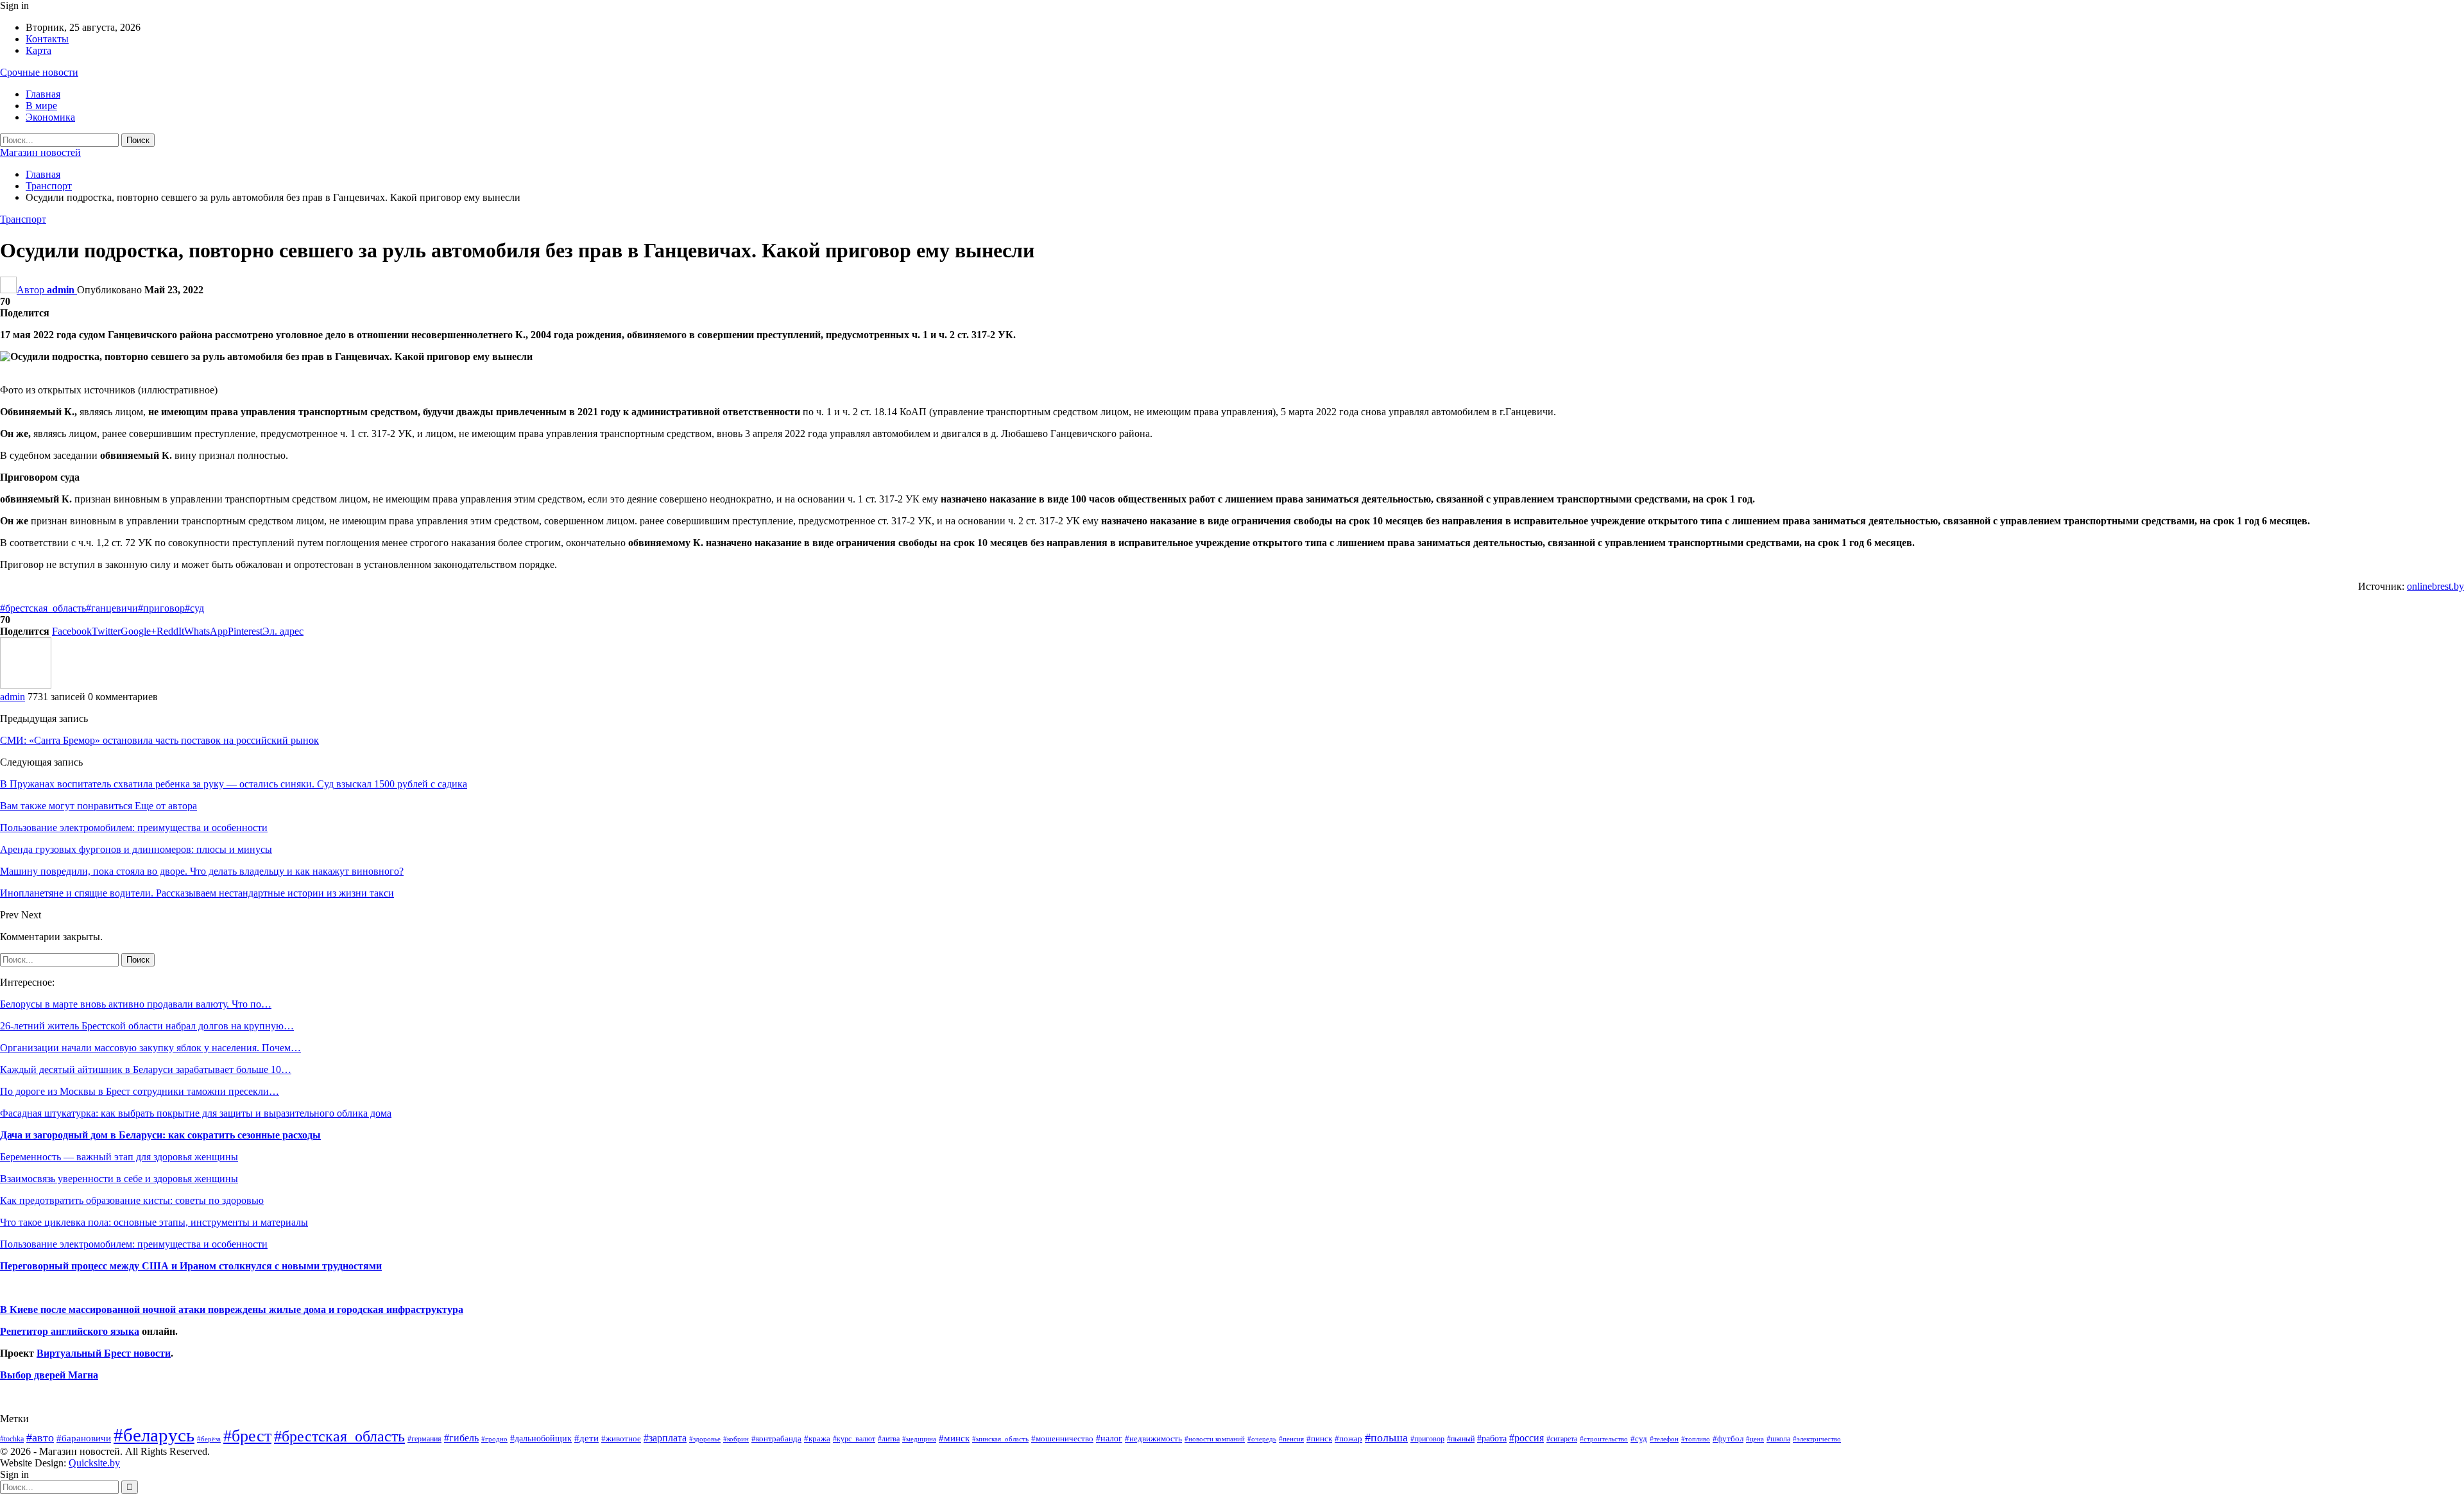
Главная (43, 94)
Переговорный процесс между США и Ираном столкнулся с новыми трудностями (191, 1266)
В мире (41, 106)
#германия (424, 1439)
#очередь (1262, 1439)
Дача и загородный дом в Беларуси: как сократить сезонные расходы (160, 1135)
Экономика (50, 117)
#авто (40, 1438)
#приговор (161, 608)
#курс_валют (854, 1439)
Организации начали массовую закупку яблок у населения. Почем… (150, 1048)
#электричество (1817, 1439)
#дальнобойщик (541, 1438)
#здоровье (705, 1439)
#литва (889, 1439)
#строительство (1604, 1439)
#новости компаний (1215, 1439)
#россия (1527, 1438)
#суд (194, 608)
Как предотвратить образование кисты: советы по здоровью (132, 1200)
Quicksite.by (94, 1463)
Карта (38, 50)
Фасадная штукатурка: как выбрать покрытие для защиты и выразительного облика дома (196, 1113)
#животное (621, 1438)
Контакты (47, 39)
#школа (1778, 1439)
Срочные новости (39, 72)
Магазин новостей (40, 152)
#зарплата (665, 1438)
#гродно (494, 1439)
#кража (817, 1438)
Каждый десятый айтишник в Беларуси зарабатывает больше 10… (146, 1069)
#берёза (209, 1439)
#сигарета (1562, 1439)
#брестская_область (43, 608)
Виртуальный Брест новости (104, 1353)
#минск (954, 1438)
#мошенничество (1062, 1438)
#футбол (1728, 1438)
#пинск (1319, 1439)
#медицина (919, 1439)
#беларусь (154, 1435)
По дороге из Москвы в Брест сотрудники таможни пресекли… (140, 1091)
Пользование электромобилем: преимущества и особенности (134, 1244)
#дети (586, 1438)
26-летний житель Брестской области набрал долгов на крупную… (147, 1026)
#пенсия (1291, 1439)
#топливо (1696, 1439)
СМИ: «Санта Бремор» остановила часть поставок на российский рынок (159, 740)
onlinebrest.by (2435, 586)
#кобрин (736, 1439)
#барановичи (84, 1438)
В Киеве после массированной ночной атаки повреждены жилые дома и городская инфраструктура (232, 1309)
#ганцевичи (112, 608)
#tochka (12, 1439)
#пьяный (1461, 1439)
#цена (1755, 1439)
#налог (1109, 1438)
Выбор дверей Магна (49, 1375)
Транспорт (23, 219)
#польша (1386, 1438)
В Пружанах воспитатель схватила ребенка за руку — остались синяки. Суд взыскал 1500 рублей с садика (234, 784)
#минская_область (1000, 1439)
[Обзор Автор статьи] (26, 685)
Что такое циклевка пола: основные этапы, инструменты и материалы (154, 1222)
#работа (1492, 1438)
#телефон (1664, 1439)
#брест (247, 1436)
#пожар (1348, 1438)
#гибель (461, 1438)
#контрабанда (776, 1438)
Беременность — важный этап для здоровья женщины (119, 1157)
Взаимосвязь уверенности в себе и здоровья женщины (119, 1179)
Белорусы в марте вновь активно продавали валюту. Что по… (136, 1004)
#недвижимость (1153, 1438)
